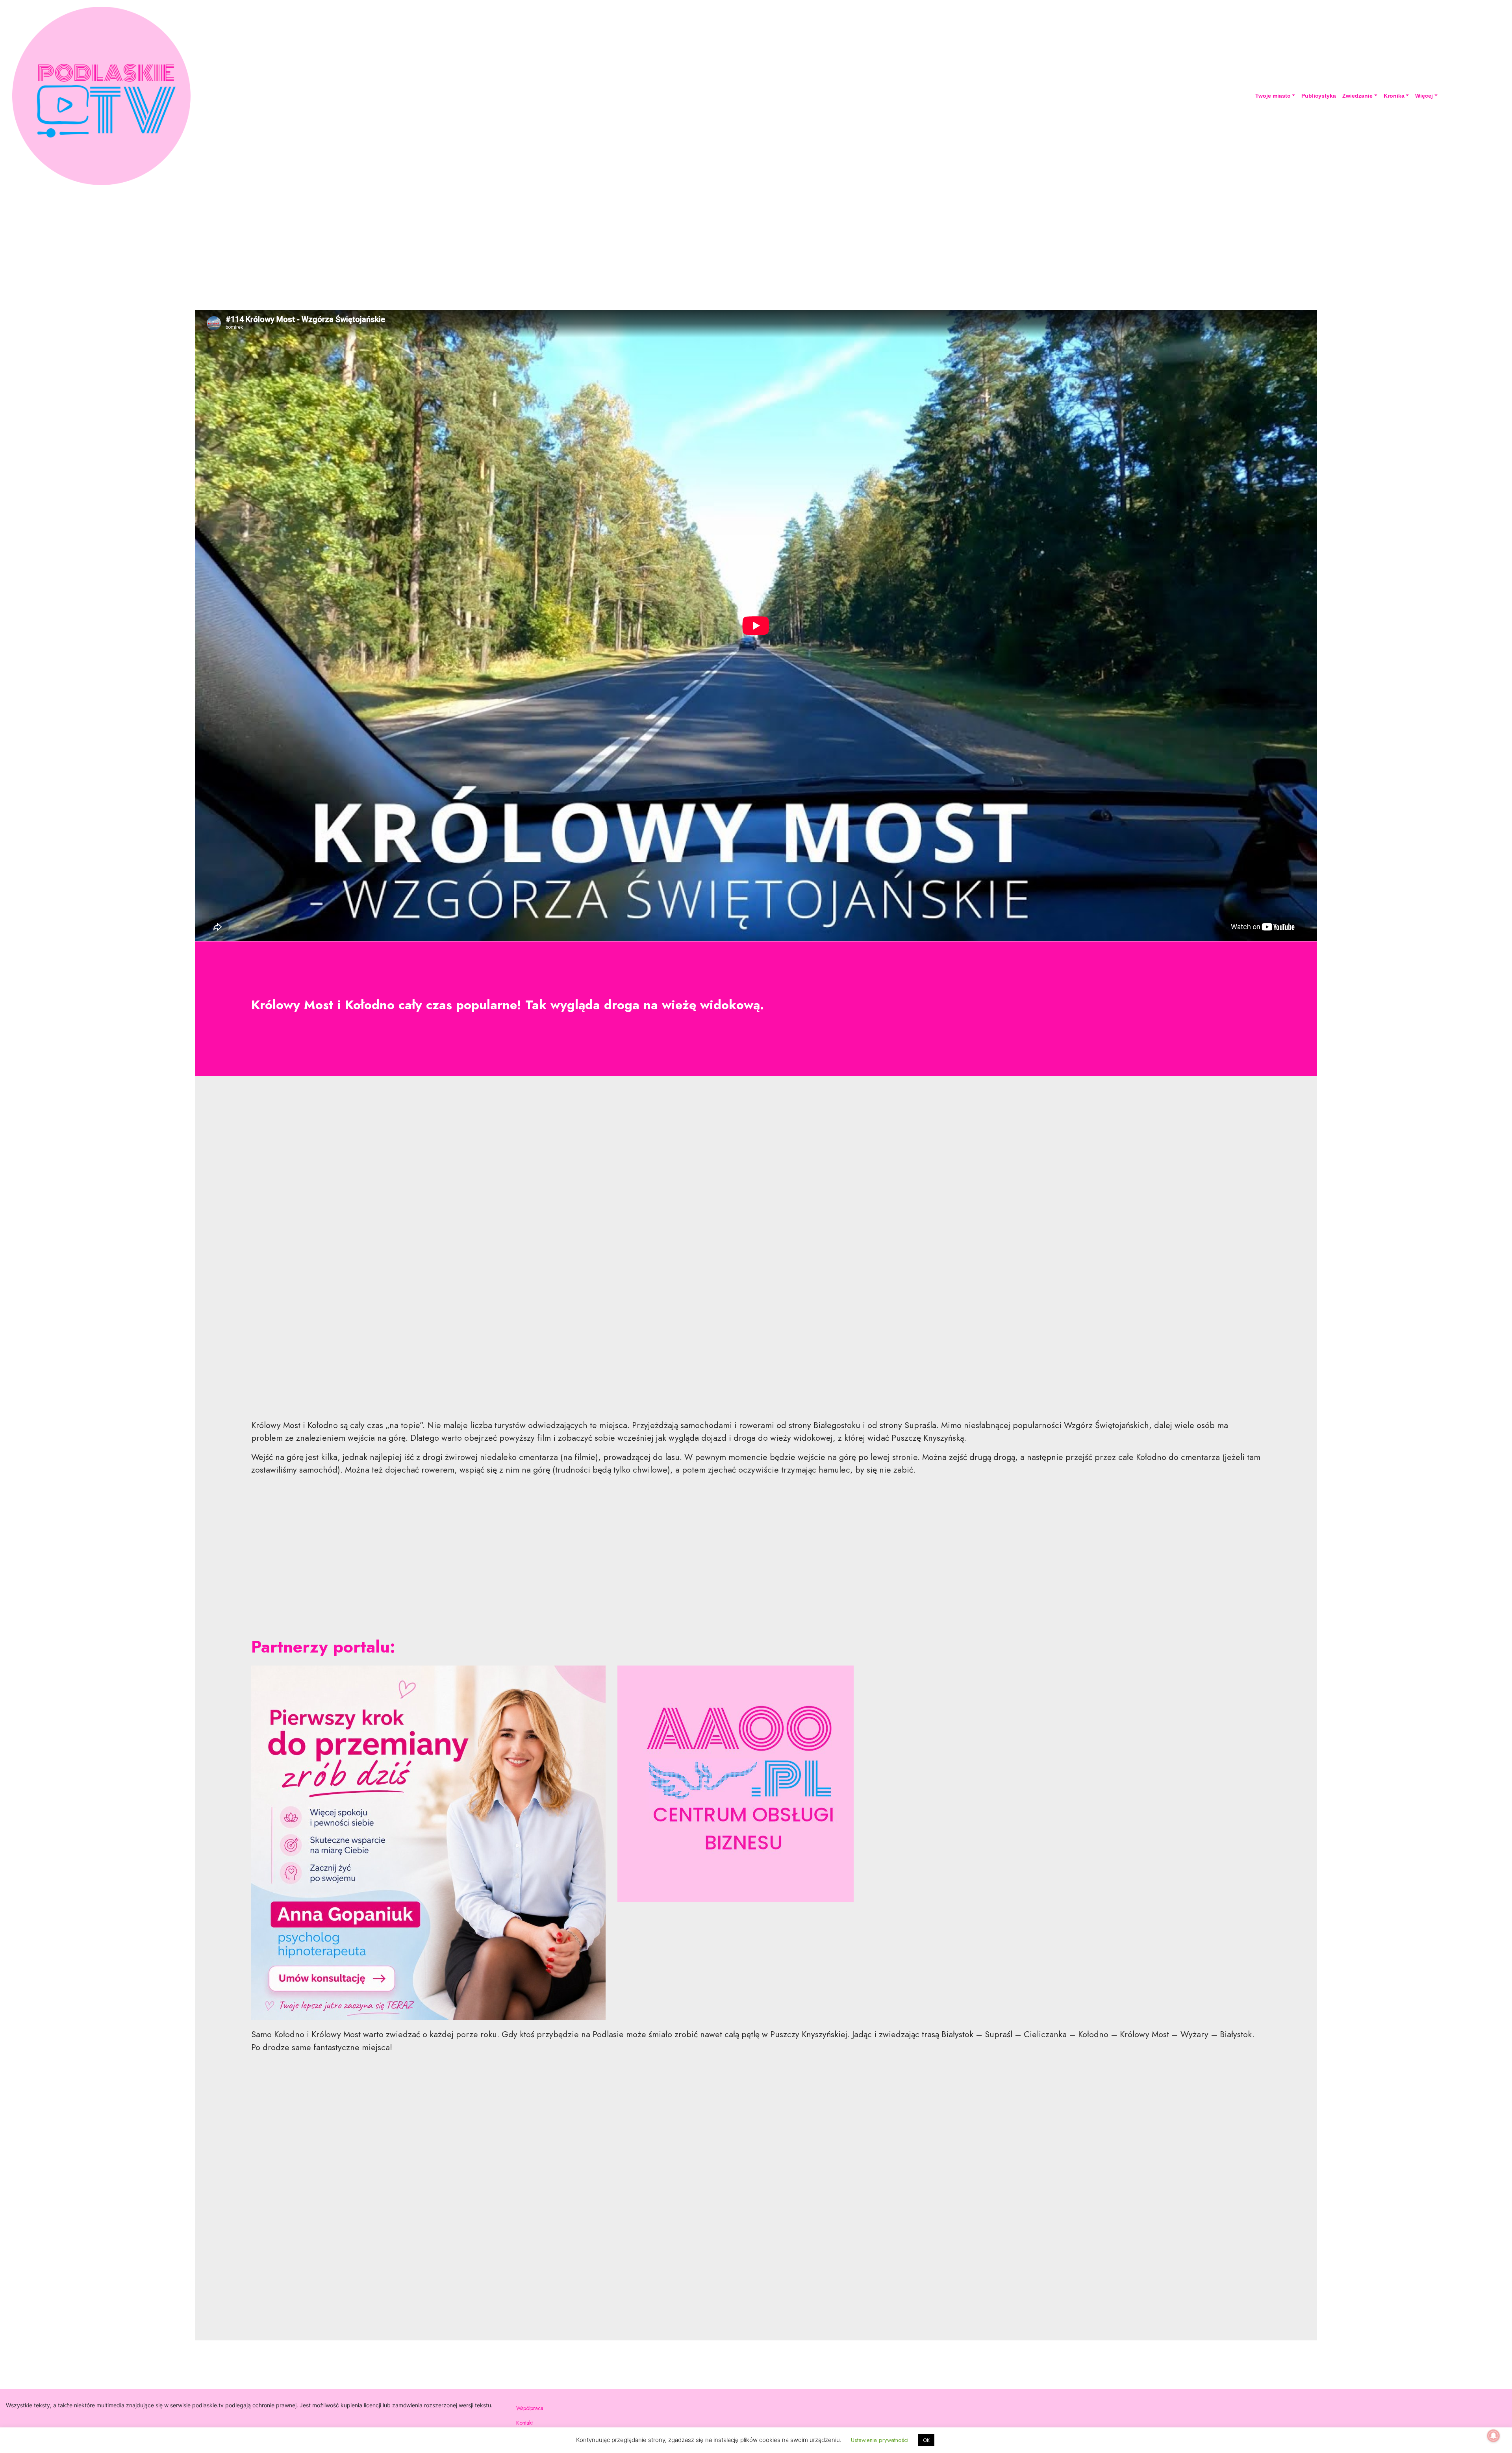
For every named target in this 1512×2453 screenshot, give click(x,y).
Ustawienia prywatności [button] (880, 2440)
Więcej (1424, 96)
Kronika (1394, 96)
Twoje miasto (1273, 96)
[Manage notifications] (1493, 2436)
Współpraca (530, 2408)
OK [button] (926, 2440)
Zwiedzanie (1357, 96)
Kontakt (524, 2423)
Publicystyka (1319, 96)
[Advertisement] (756, 246)
